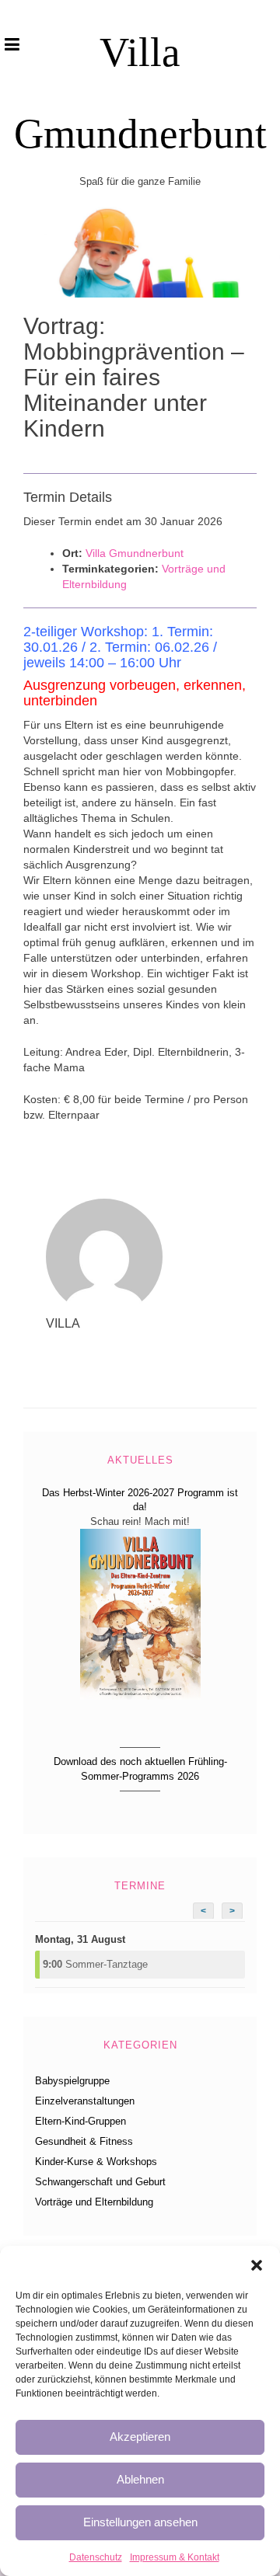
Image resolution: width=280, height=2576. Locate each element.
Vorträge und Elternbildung (94, 2202)
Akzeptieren (140, 2437)
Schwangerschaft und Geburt (100, 2182)
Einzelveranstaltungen (85, 2101)
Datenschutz (96, 2557)
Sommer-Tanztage (95, 1964)
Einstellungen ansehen (140, 2522)
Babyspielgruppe (72, 2081)
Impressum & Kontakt (175, 2557)
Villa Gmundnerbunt (135, 553)
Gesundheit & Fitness (84, 2141)
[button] (257, 2265)
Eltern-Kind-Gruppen (80, 2121)
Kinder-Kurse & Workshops (96, 2162)
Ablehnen (140, 2479)
